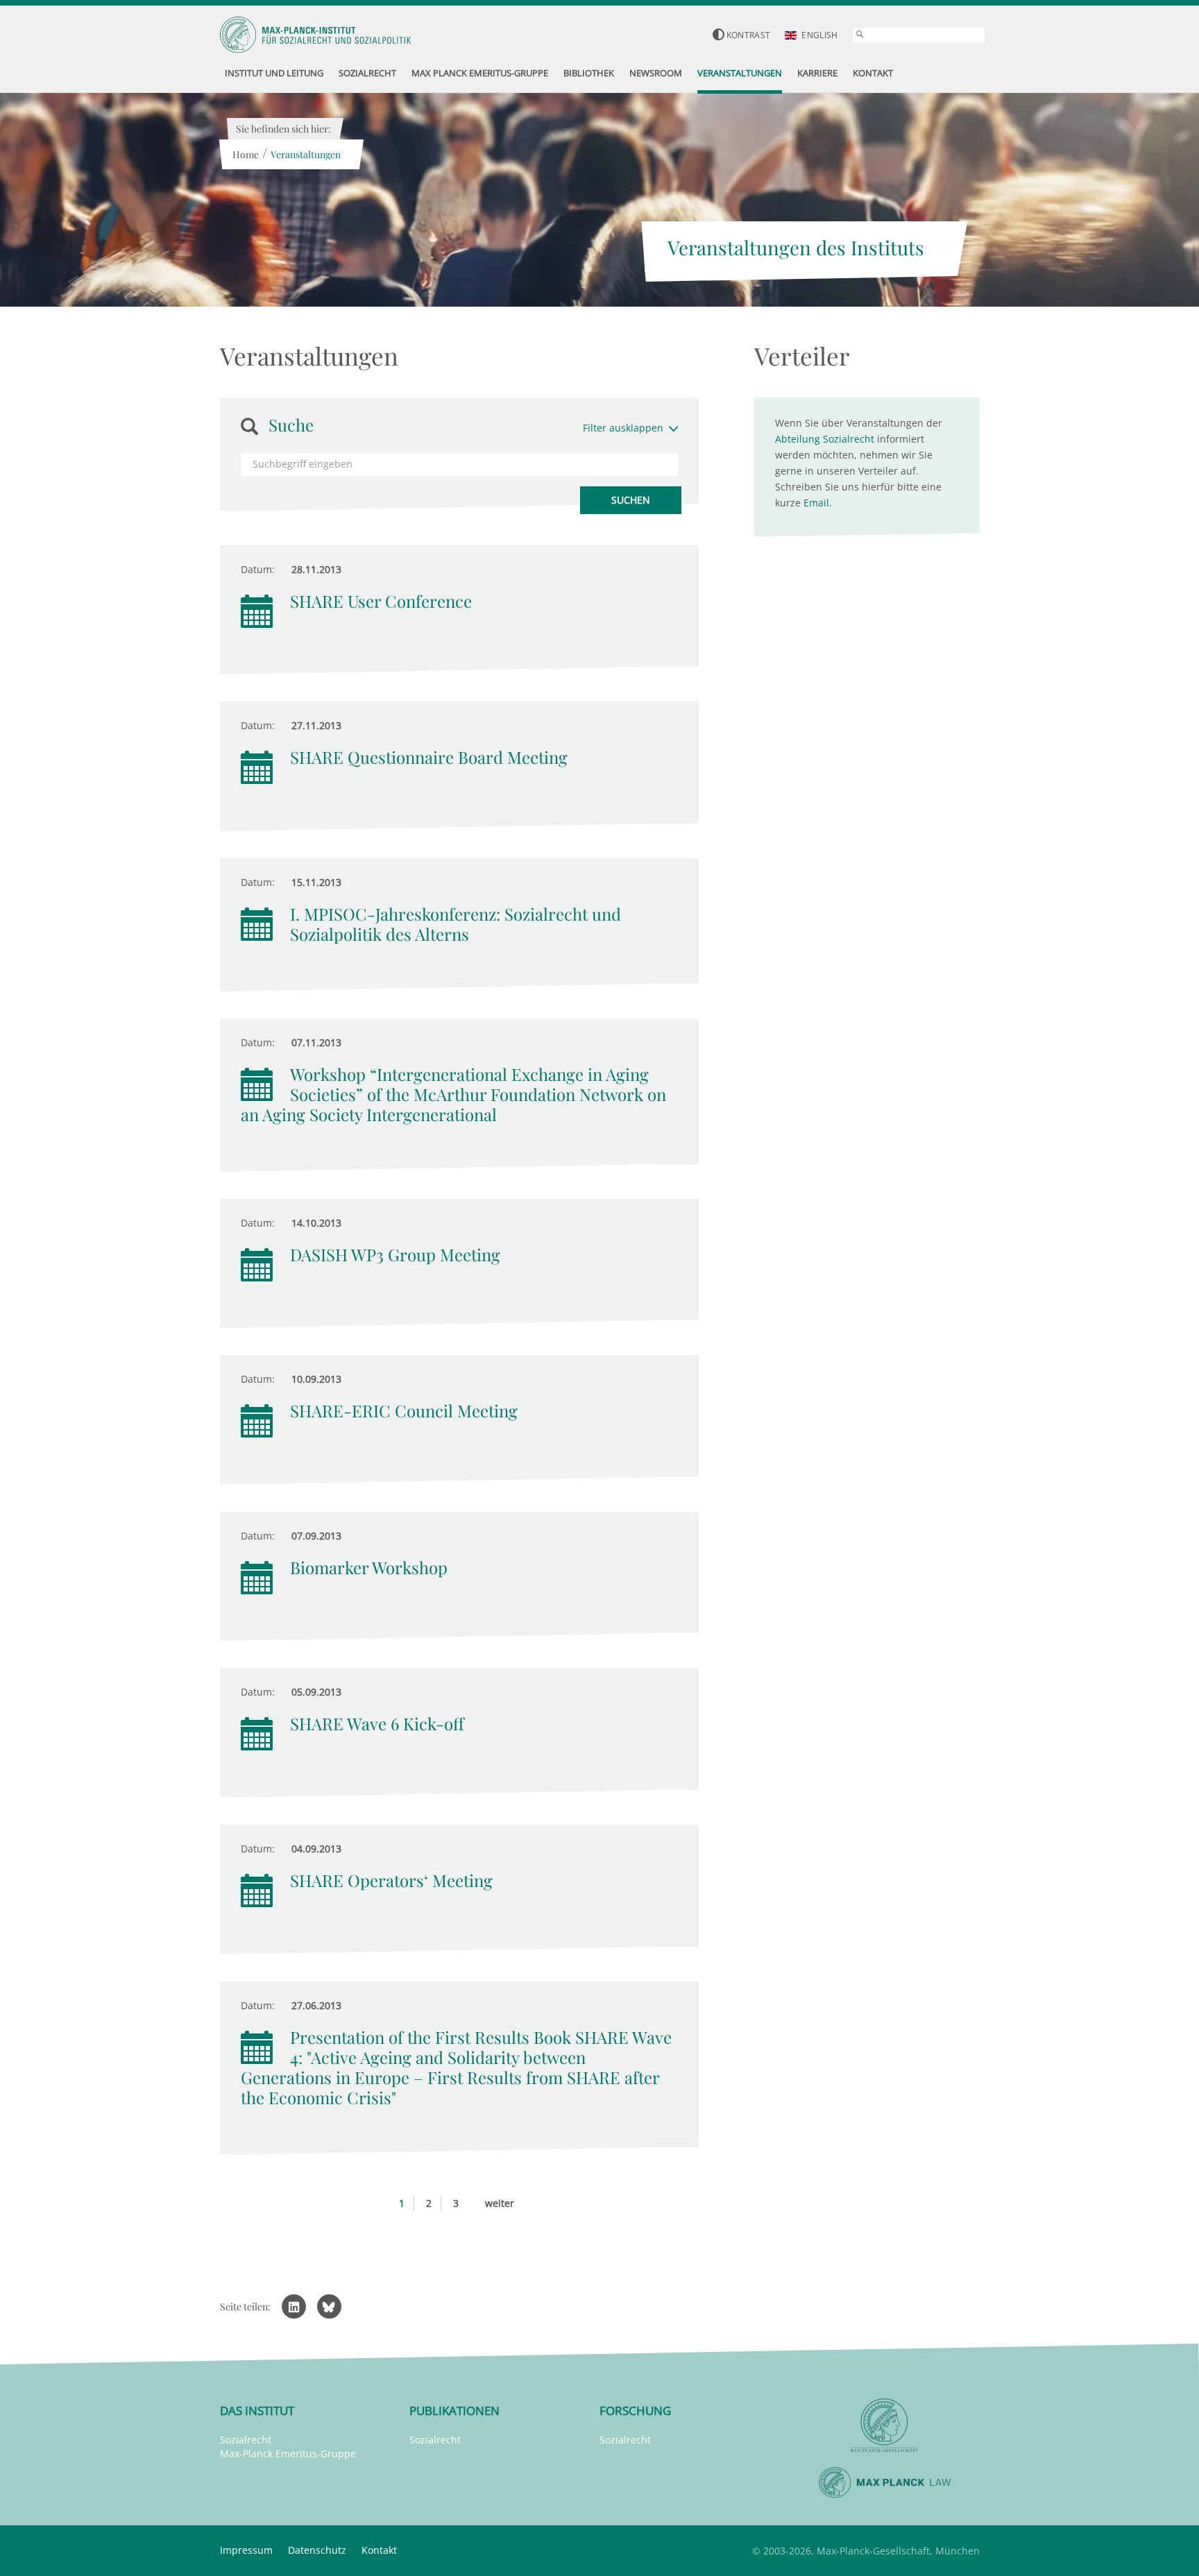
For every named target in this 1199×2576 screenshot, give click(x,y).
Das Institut (257, 2411)
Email (816, 503)
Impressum (246, 2550)
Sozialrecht (246, 2440)
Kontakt (379, 2550)
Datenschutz (317, 2550)
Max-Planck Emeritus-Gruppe (288, 2454)
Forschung (635, 2411)
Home (246, 154)
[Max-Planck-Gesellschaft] (885, 2426)
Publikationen (454, 2411)
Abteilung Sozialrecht (825, 439)
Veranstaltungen (306, 154)
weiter (500, 2203)
